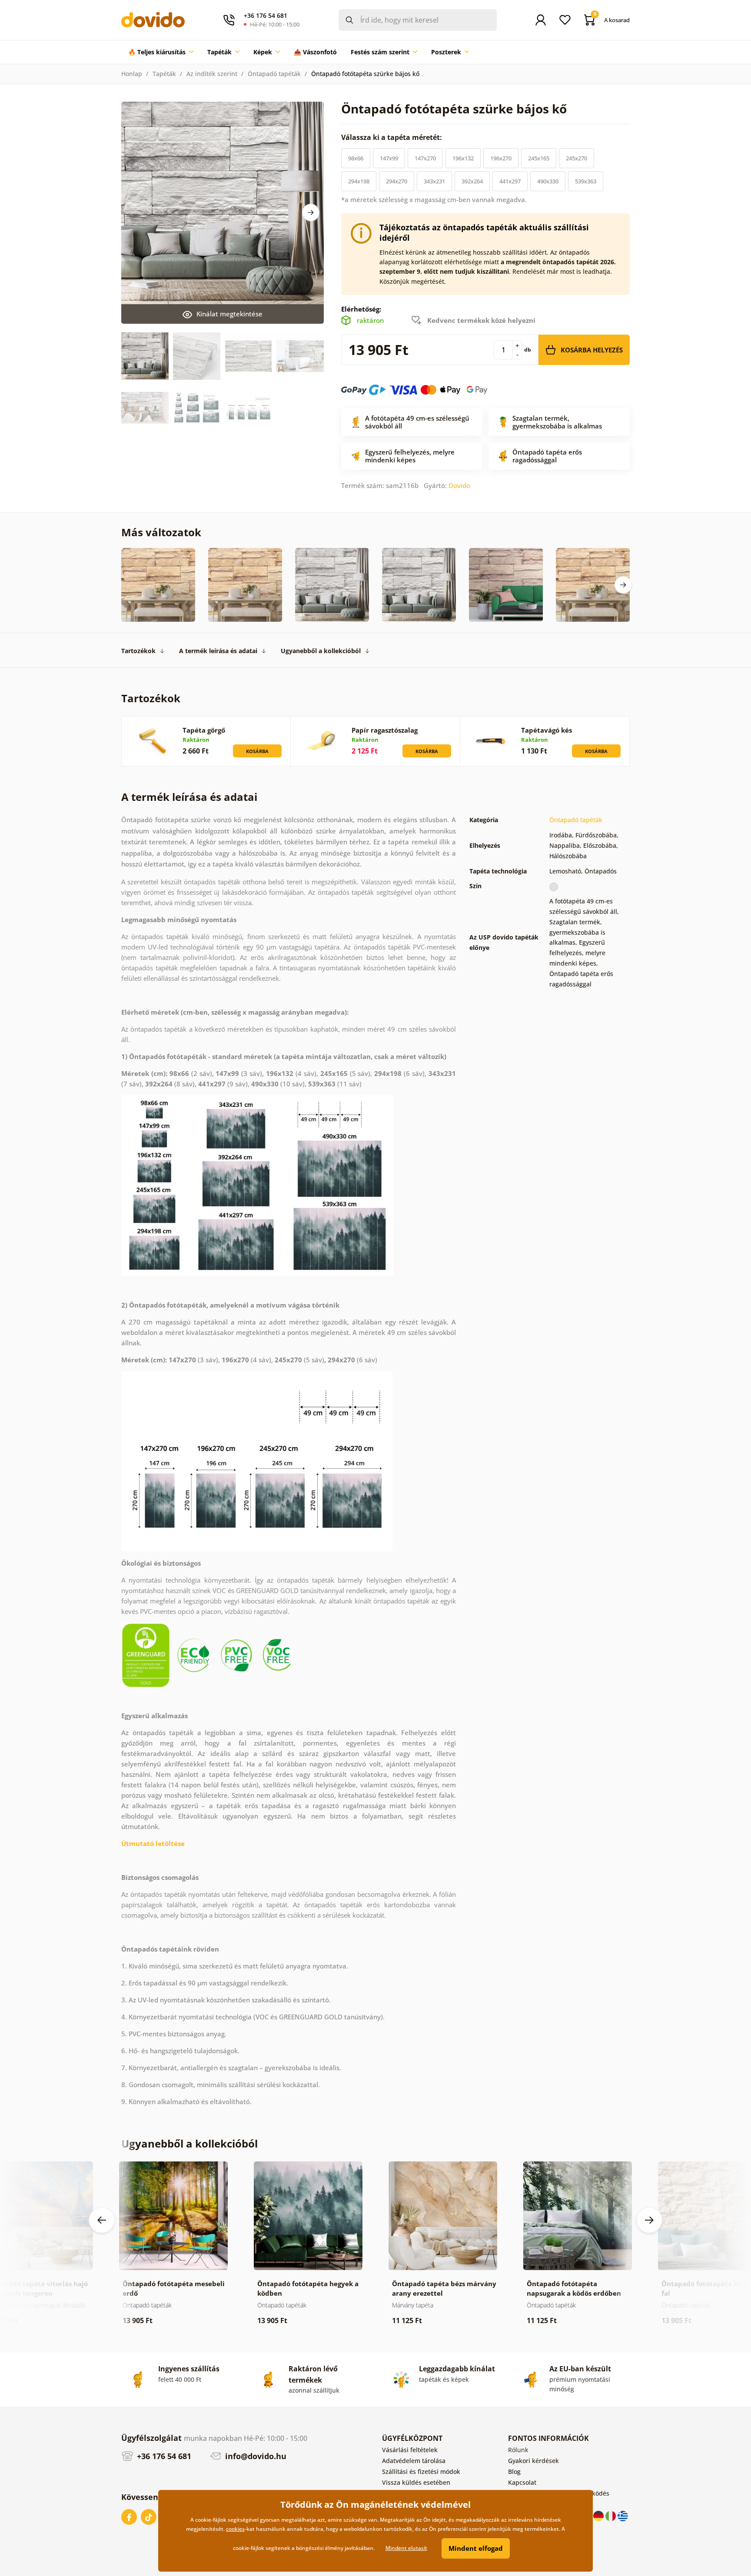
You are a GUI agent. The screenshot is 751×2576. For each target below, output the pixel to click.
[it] (611, 2515)
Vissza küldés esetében (416, 2482)
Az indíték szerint (212, 74)
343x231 (434, 181)
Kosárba (257, 751)
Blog (514, 2471)
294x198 (359, 181)
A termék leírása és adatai (218, 651)
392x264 (472, 181)
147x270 (425, 158)
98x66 (356, 158)
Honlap (132, 74)
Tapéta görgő (204, 730)
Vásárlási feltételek (410, 2450)
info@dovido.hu (255, 2456)
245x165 (539, 158)
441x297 (510, 181)
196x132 (463, 158)
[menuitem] (161, 52)
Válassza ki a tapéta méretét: (392, 137)
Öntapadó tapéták (274, 74)
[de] (599, 2515)
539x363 (586, 181)
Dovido (459, 485)
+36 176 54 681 (163, 2456)
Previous (102, 2220)
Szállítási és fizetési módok (421, 2471)
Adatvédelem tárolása (414, 2461)
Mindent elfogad (476, 2548)
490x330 (548, 181)
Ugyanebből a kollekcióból (321, 651)
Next (311, 212)
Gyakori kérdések (533, 2461)
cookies (235, 2529)
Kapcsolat (522, 2482)
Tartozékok (138, 651)
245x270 (577, 158)
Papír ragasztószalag (385, 730)
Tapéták (164, 74)
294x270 (397, 181)
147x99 (389, 158)
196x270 (501, 158)
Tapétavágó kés (547, 730)
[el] (623, 2515)
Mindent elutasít (406, 2548)
